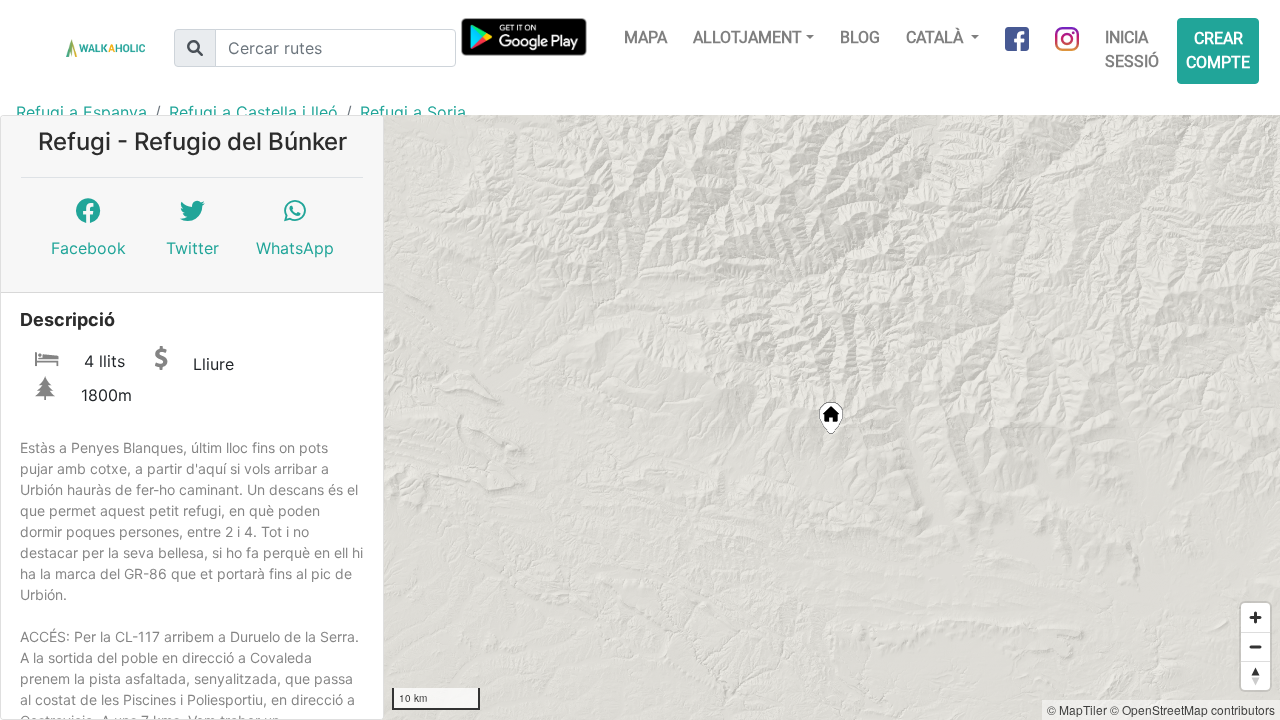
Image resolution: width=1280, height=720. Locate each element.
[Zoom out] (1255, 646)
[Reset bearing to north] (1255, 675)
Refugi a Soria (413, 112)
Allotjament (747, 37)
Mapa (645, 37)
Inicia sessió (1132, 49)
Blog (860, 37)
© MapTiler (1077, 709)
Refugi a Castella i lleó (253, 112)
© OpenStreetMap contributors (1192, 709)
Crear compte (1218, 50)
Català (936, 37)
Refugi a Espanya (81, 112)
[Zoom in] (1255, 617)
